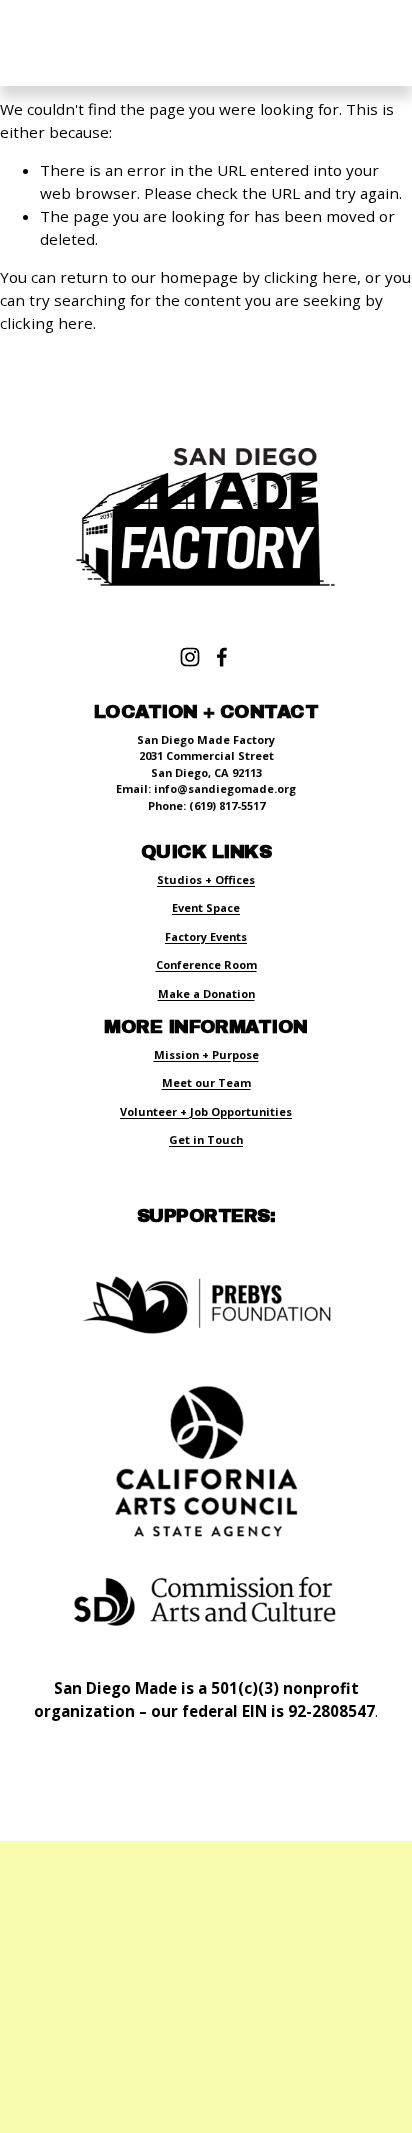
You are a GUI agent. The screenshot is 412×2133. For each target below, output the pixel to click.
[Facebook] (222, 657)
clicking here (310, 277)
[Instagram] (190, 657)
